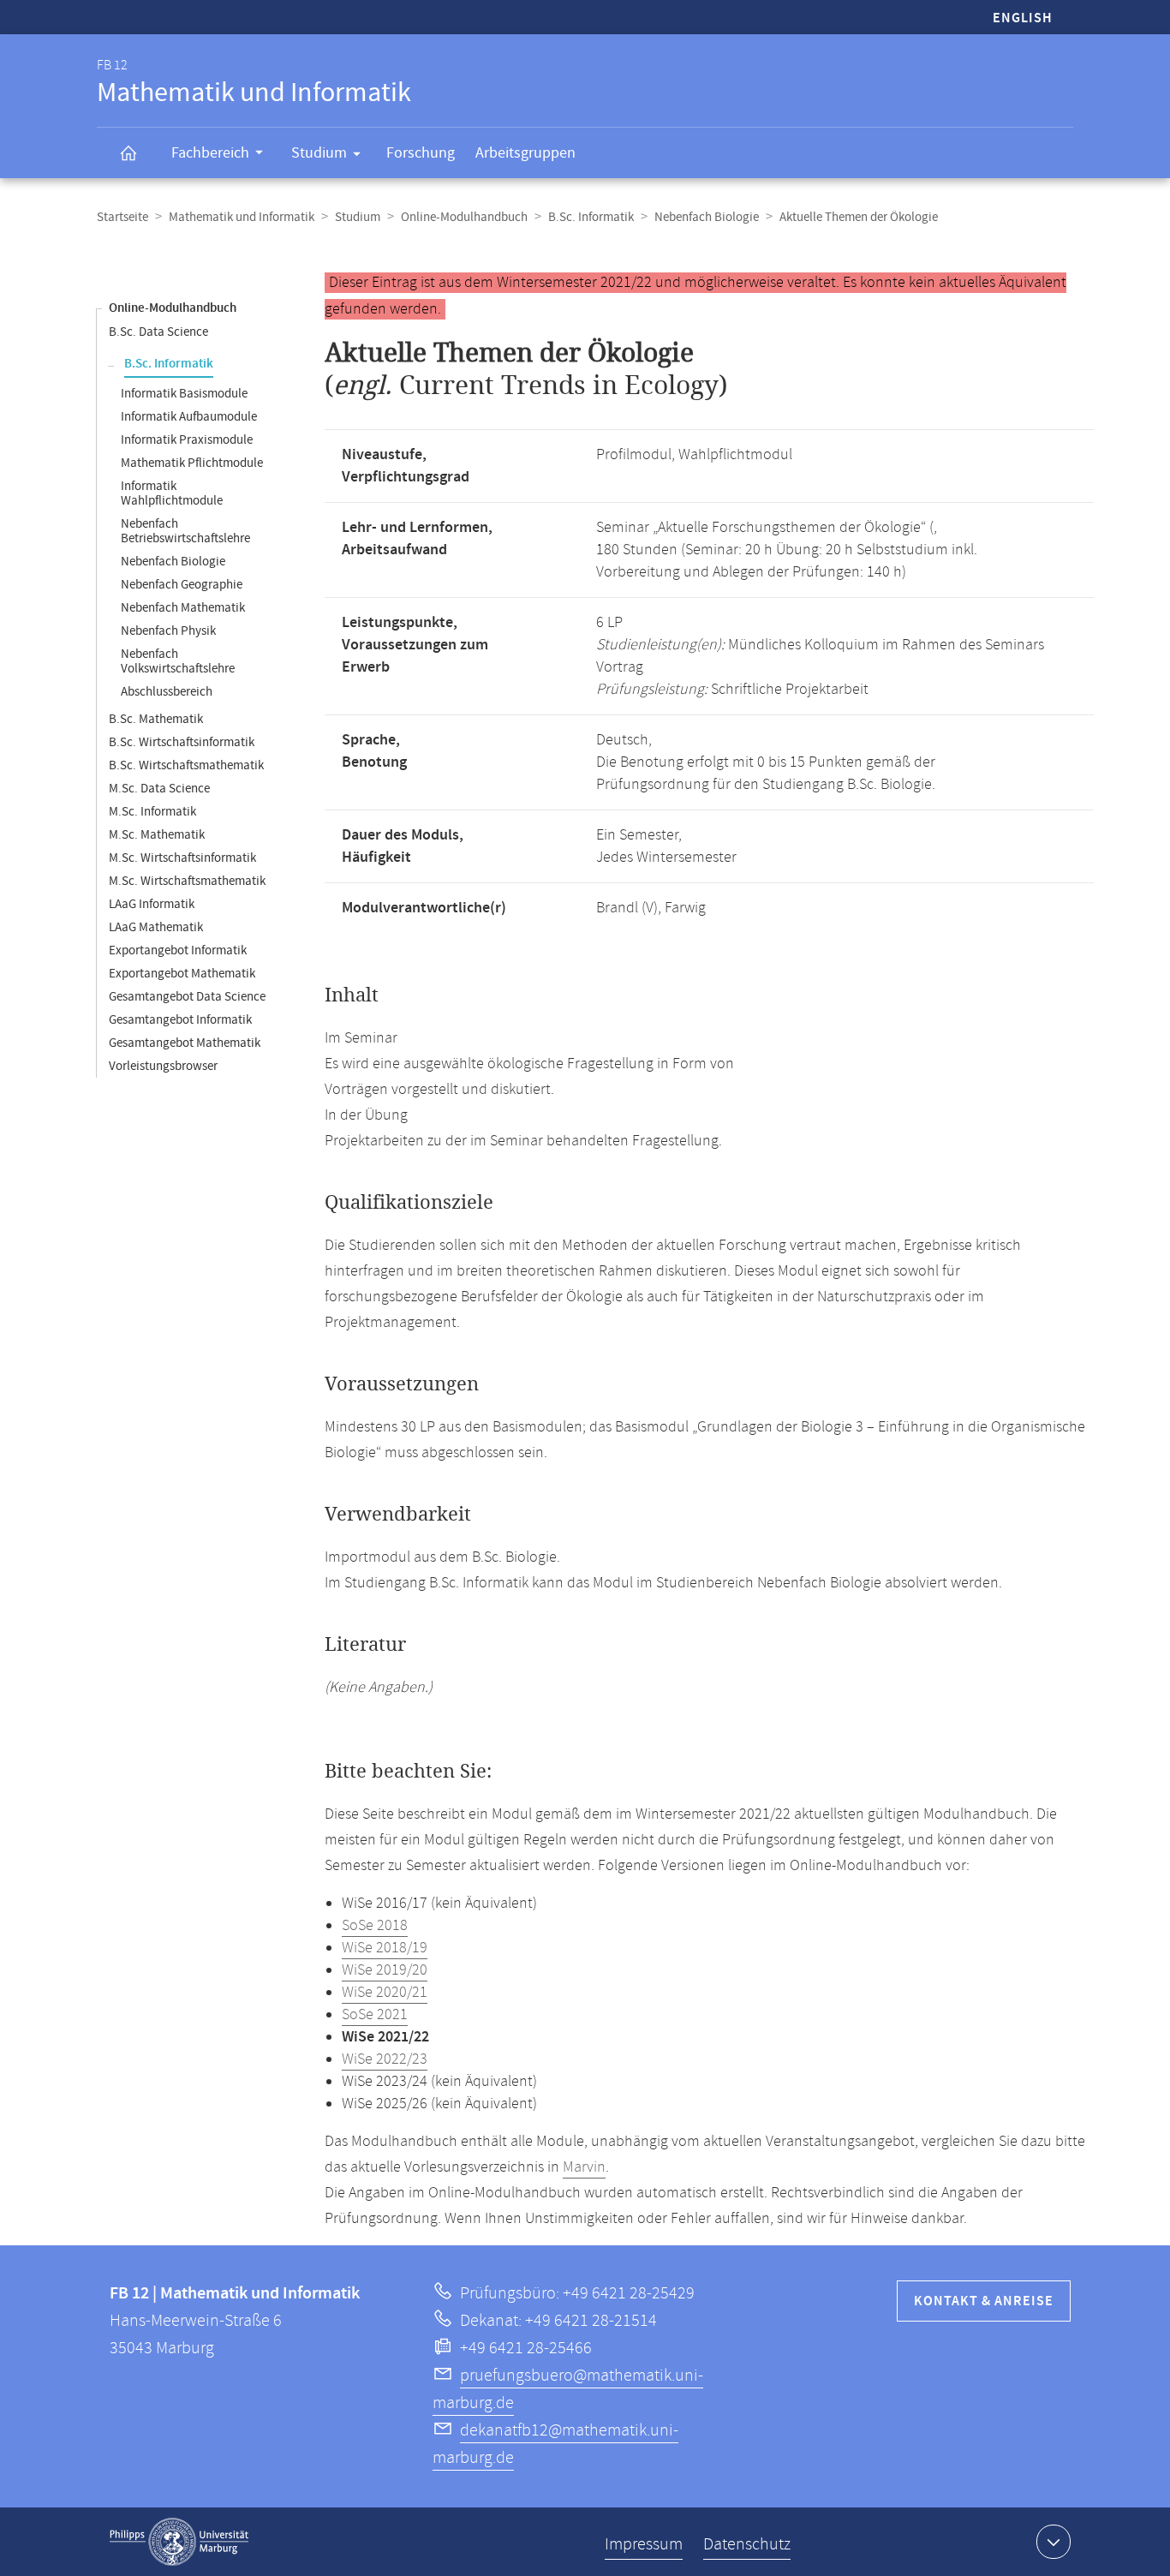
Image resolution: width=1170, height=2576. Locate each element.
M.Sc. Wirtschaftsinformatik (182, 858)
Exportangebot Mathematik (182, 974)
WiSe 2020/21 (385, 1993)
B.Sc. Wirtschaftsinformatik (182, 742)
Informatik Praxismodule (187, 440)
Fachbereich (210, 153)
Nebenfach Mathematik (183, 608)
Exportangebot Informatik (178, 950)
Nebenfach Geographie (182, 585)
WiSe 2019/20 (385, 1970)
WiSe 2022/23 (385, 2059)
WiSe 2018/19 (385, 1948)
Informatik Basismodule (184, 394)
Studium (319, 153)
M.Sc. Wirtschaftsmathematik (187, 881)
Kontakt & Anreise (984, 2301)
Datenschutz (747, 2545)
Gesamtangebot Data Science (187, 997)
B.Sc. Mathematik (156, 719)
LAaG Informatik (152, 904)
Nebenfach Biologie (707, 217)
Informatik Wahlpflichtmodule (172, 493)
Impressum (644, 2545)
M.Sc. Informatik (152, 812)
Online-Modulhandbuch (464, 217)
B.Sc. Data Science (158, 332)
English (1023, 18)
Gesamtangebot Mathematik (185, 1043)
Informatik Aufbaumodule (189, 417)
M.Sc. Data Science (159, 789)
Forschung (421, 153)
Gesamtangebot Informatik (180, 1020)
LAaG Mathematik (156, 927)
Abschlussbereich (167, 692)
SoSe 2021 (375, 2015)
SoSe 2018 (375, 1926)
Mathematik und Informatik (242, 217)
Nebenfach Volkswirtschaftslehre (178, 661)
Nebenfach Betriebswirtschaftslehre (185, 531)
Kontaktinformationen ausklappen (1054, 2542)
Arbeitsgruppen (525, 153)
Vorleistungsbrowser (163, 1066)
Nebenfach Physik (168, 631)
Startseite (122, 217)
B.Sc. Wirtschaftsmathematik (186, 765)
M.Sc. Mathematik (157, 835)
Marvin (584, 2167)
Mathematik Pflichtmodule (192, 463)
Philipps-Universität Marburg (179, 2542)
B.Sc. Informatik (591, 217)
